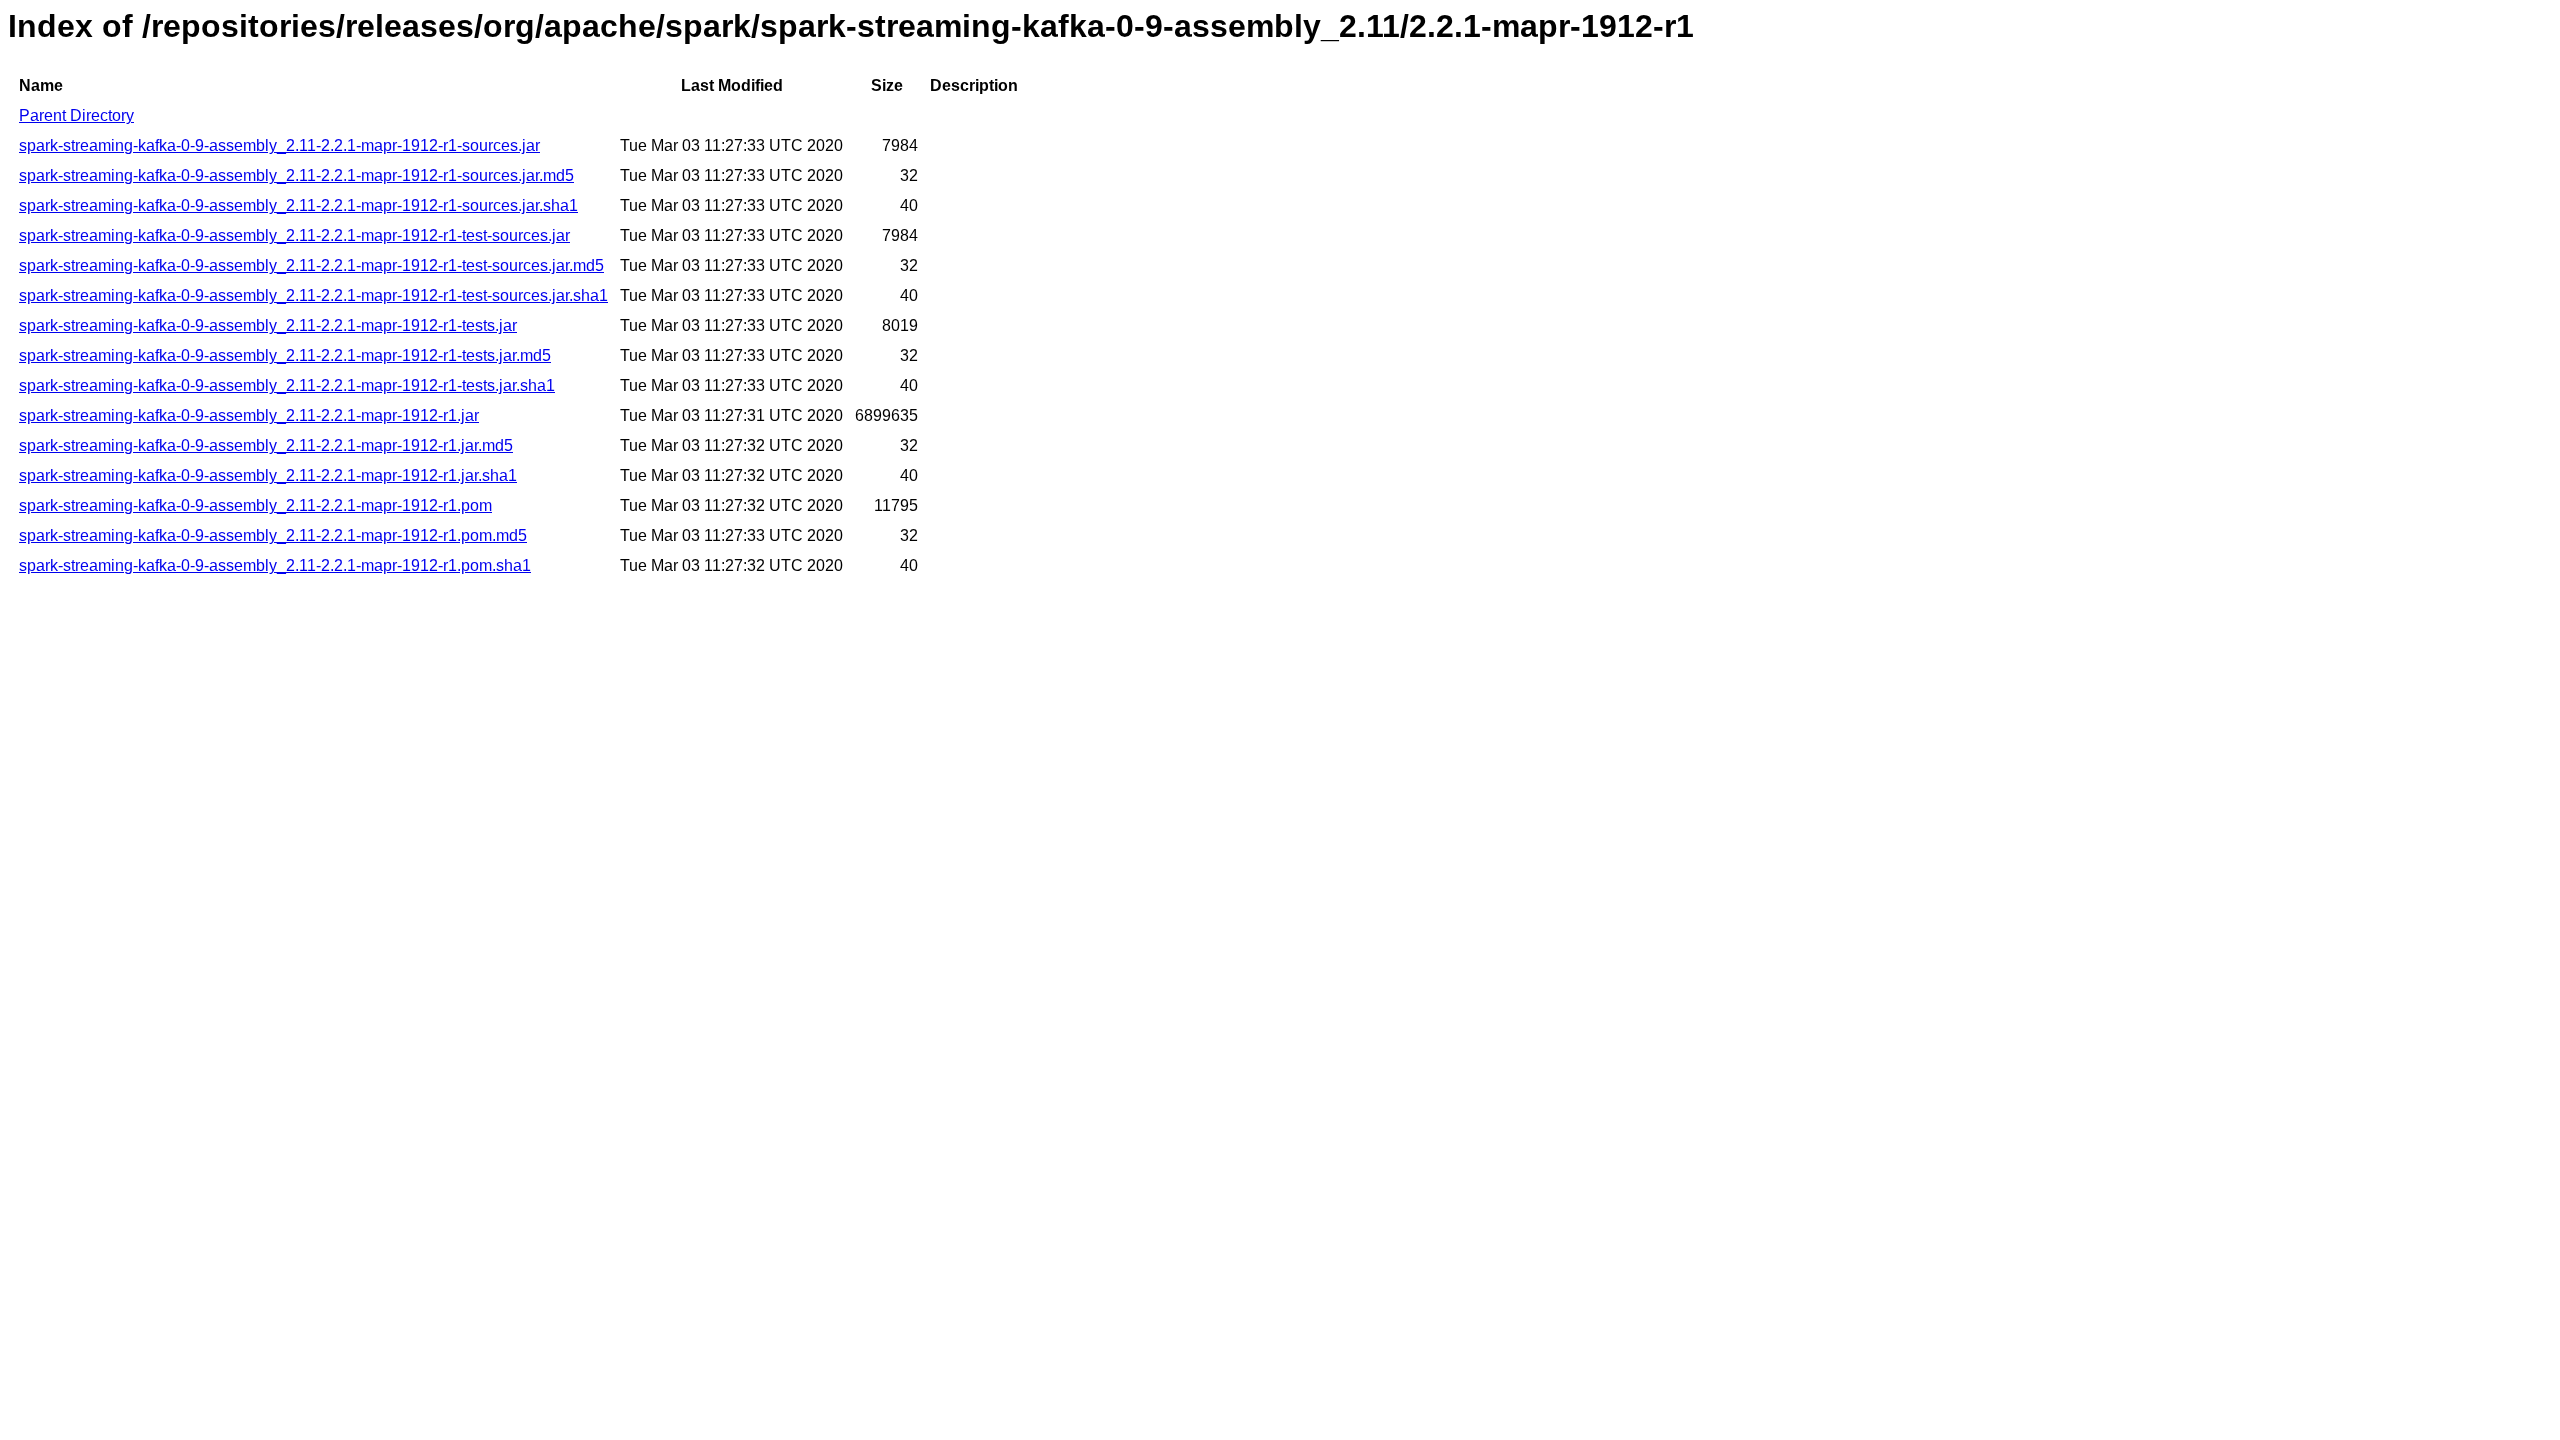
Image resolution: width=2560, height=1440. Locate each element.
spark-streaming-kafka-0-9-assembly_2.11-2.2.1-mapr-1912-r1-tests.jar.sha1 (287, 385)
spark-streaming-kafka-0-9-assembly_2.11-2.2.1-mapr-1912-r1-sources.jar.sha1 (298, 205)
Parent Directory (76, 115)
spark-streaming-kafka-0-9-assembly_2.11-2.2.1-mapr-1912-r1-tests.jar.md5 (285, 355)
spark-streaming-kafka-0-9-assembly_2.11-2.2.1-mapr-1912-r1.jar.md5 (266, 445)
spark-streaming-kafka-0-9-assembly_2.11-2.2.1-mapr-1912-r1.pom (255, 505)
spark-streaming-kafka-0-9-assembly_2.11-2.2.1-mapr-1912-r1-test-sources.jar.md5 (311, 265)
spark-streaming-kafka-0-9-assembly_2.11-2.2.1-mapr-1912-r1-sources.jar (279, 145)
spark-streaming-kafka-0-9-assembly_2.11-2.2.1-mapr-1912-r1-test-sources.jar (294, 235)
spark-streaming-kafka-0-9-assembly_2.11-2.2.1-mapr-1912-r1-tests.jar (268, 325)
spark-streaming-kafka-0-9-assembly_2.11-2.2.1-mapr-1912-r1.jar (249, 415)
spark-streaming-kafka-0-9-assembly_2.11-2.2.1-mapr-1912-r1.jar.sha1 (268, 475)
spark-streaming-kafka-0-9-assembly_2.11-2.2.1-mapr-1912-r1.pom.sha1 (275, 565)
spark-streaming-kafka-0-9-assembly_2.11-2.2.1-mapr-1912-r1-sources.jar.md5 (296, 175)
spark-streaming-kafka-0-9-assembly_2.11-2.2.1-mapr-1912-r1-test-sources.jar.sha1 (313, 295)
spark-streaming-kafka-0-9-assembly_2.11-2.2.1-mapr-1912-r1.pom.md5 (273, 535)
